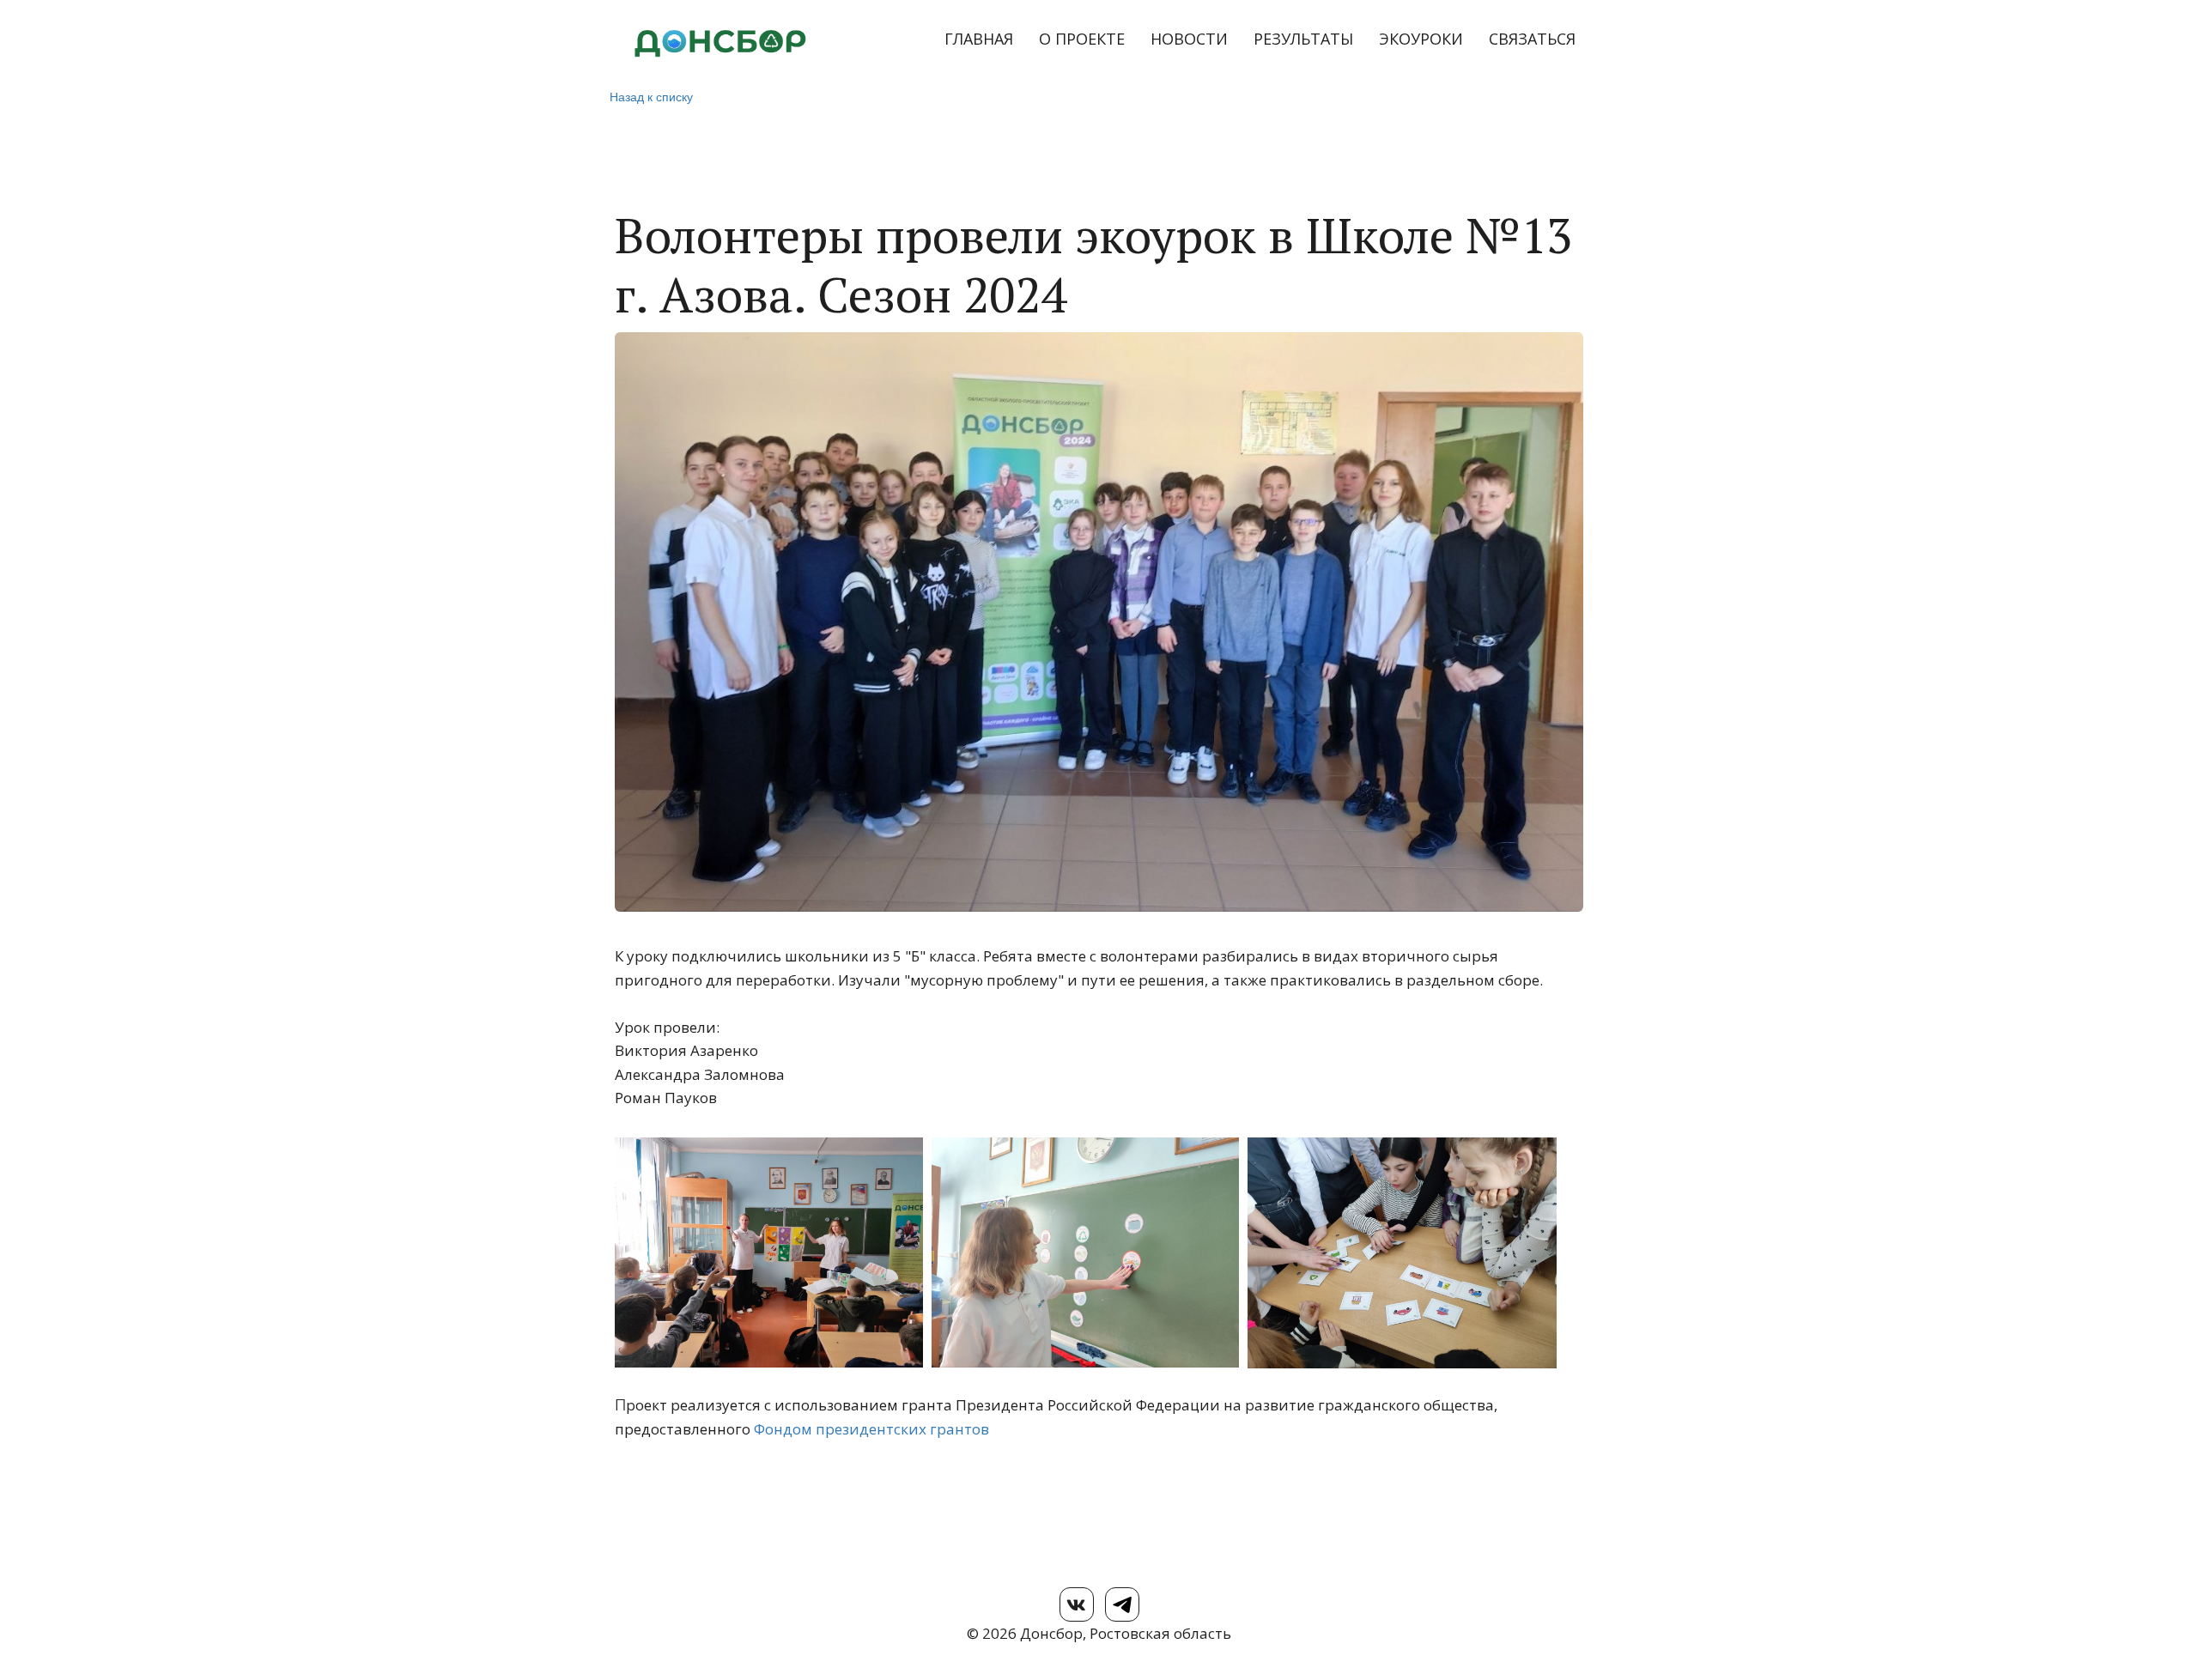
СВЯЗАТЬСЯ (1532, 39)
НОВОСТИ (1189, 39)
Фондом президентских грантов (871, 1429)
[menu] (1220, 39)
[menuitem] (979, 39)
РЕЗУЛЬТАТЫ (1303, 39)
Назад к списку (651, 96)
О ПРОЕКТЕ (1082, 39)
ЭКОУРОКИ (1421, 39)
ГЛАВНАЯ (979, 39)
